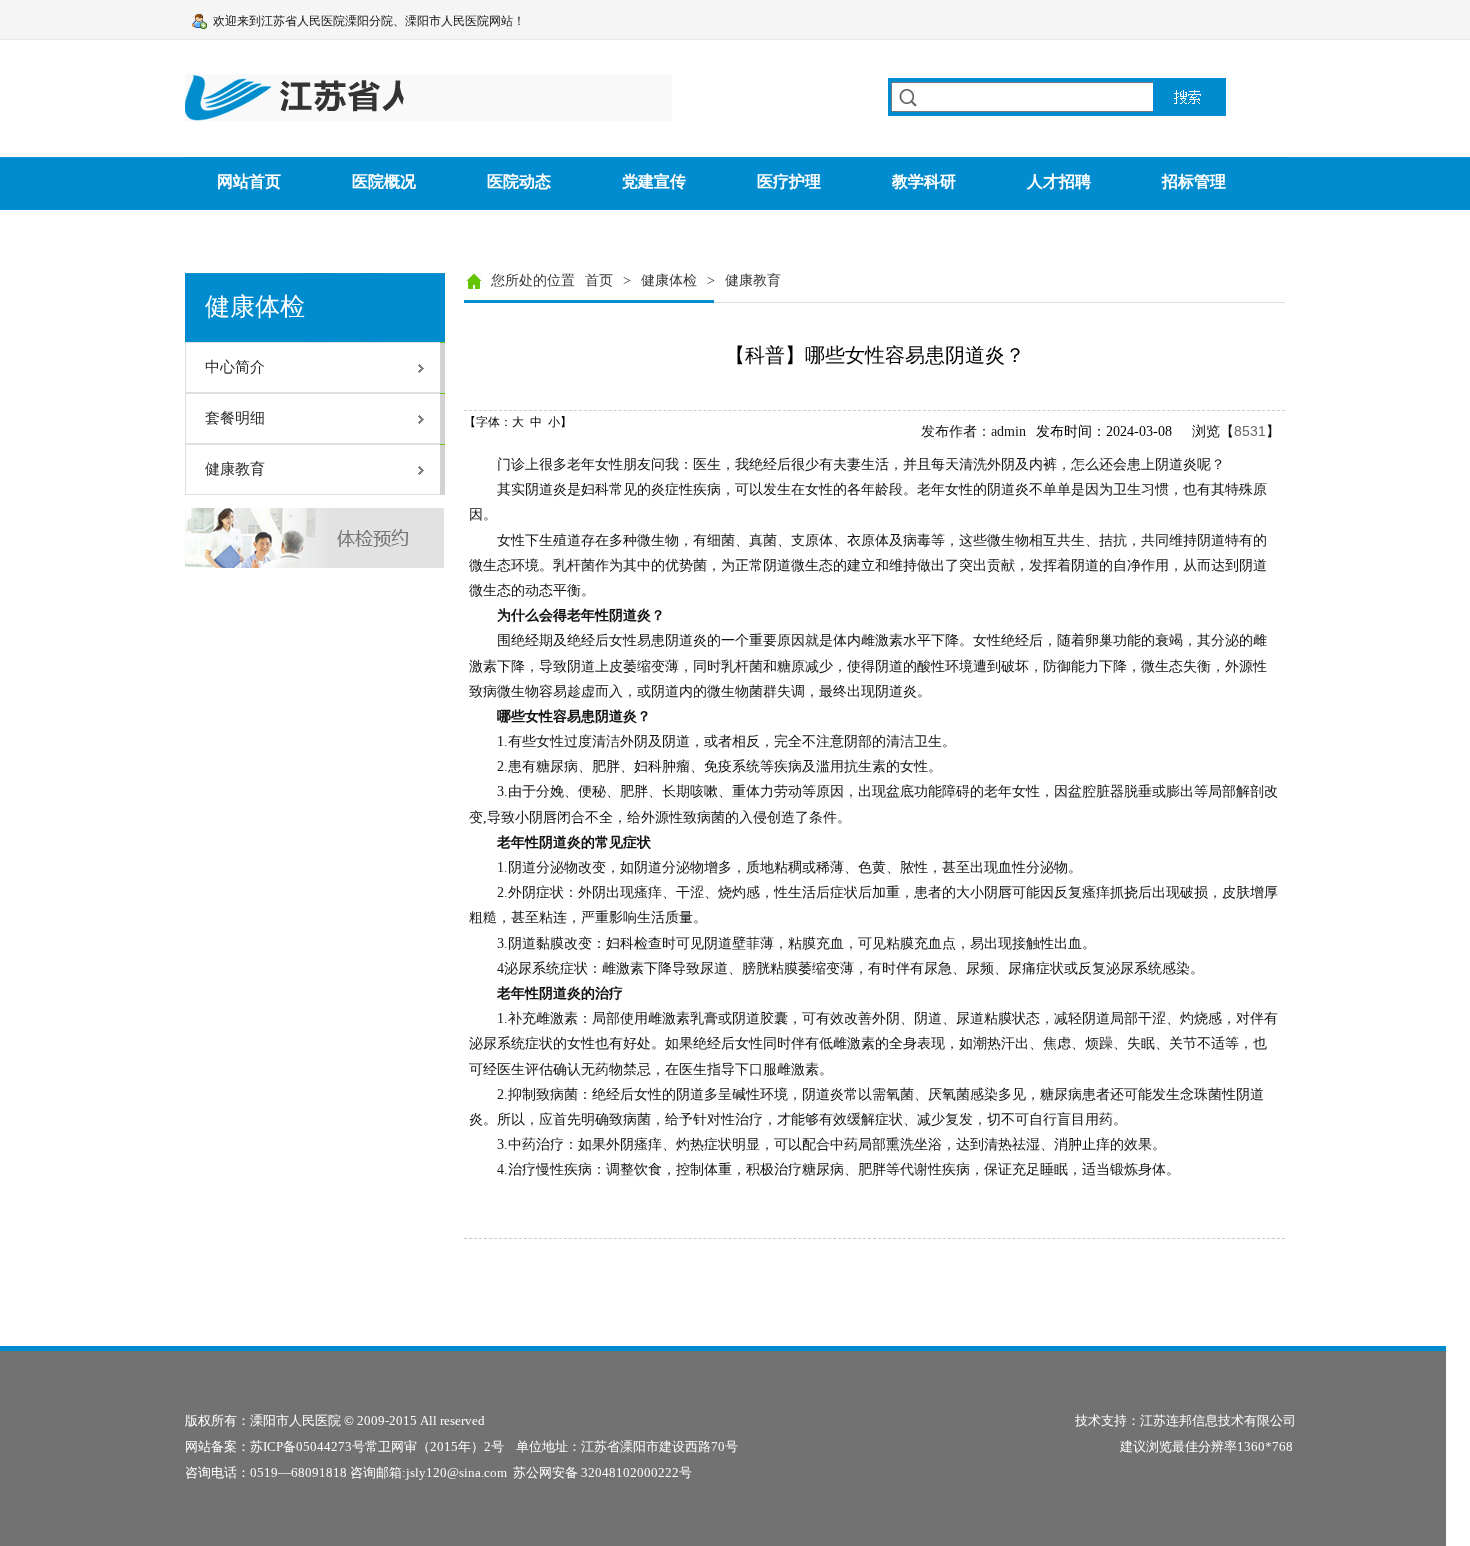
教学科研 (924, 181)
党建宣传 (654, 181)
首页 (599, 280)
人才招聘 (1059, 181)
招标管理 (1194, 181)
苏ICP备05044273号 (307, 1446)
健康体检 (669, 280)
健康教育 (753, 280)
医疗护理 (789, 181)
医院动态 (519, 181)
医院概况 (384, 181)
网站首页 (249, 181)
